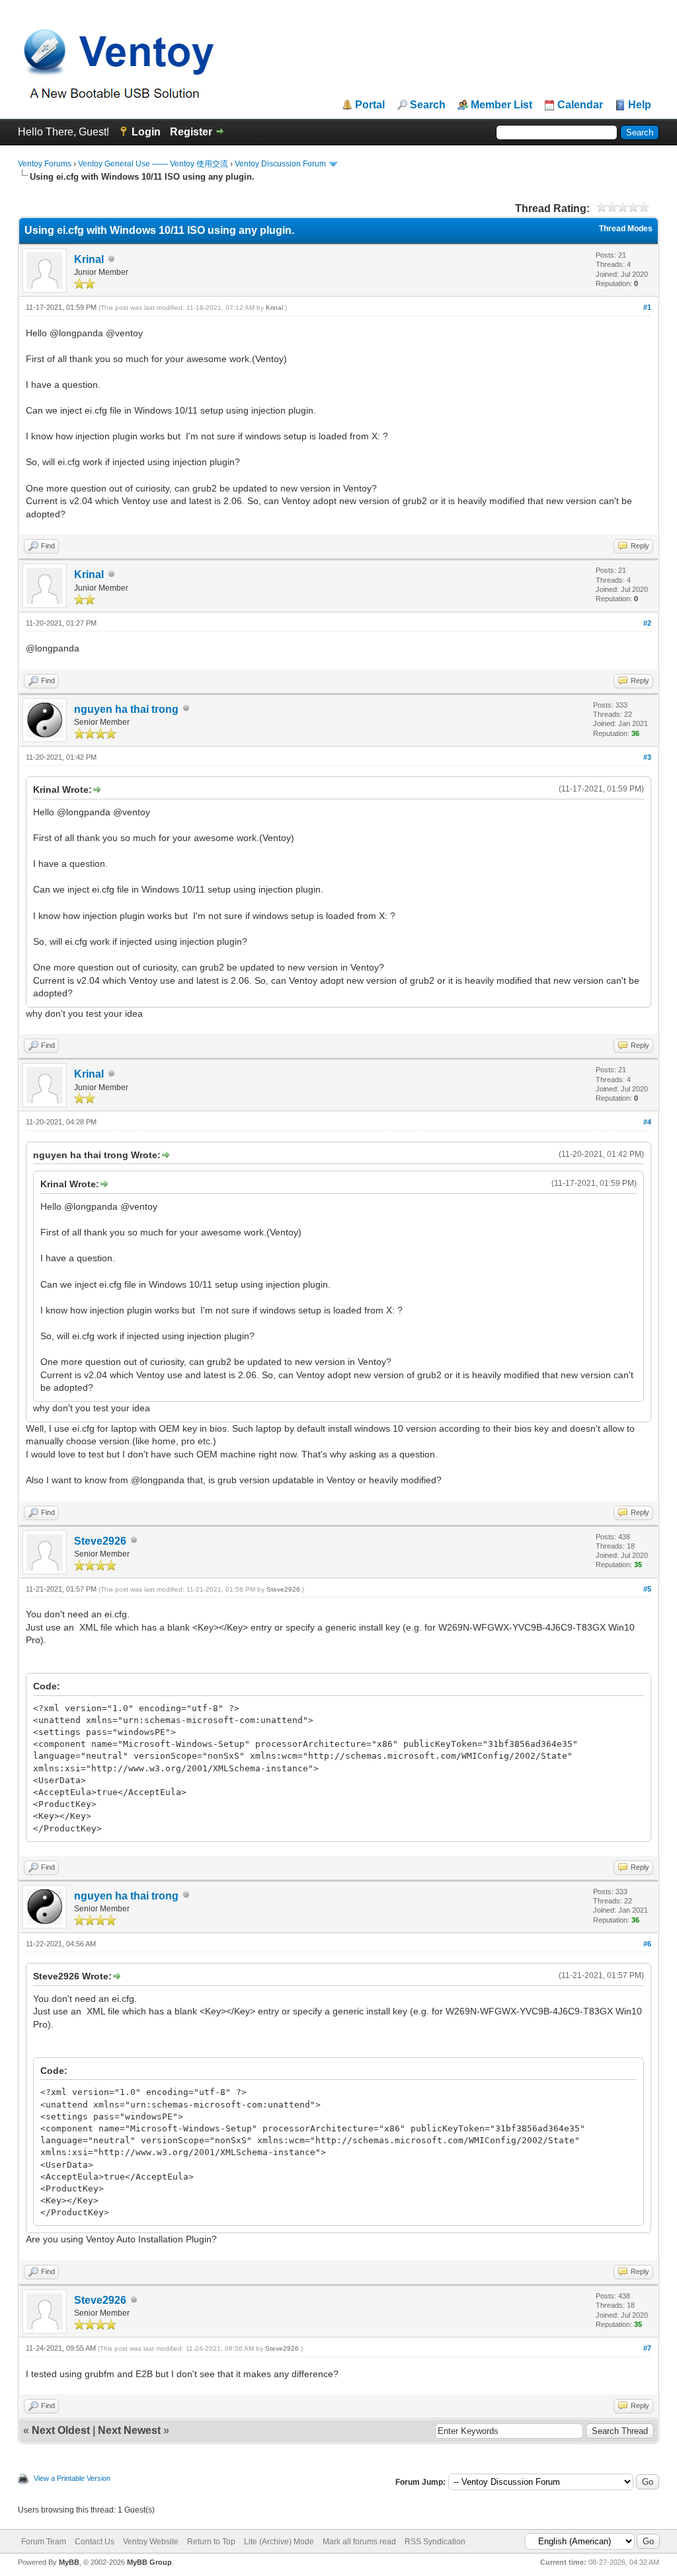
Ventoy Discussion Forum (280, 164)
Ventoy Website (151, 2542)
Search (428, 105)
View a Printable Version (72, 2478)
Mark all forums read (359, 2542)
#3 (647, 757)
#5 (647, 1589)
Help (640, 105)
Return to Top (211, 2542)
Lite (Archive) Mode (279, 2542)
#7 (647, 2348)
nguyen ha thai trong (126, 709)
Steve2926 (100, 1541)
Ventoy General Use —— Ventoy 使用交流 (153, 164)
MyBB (69, 2562)
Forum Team (44, 2542)
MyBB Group (149, 2562)
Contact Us (95, 2542)
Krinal (89, 259)
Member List (501, 105)
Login (146, 132)
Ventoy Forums (45, 164)
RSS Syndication (435, 2542)
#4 (647, 1122)
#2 (647, 623)
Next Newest (129, 2430)
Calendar (580, 105)
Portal (370, 105)
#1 (647, 307)
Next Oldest (61, 2430)
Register (191, 132)
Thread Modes (626, 229)
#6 (647, 1944)
